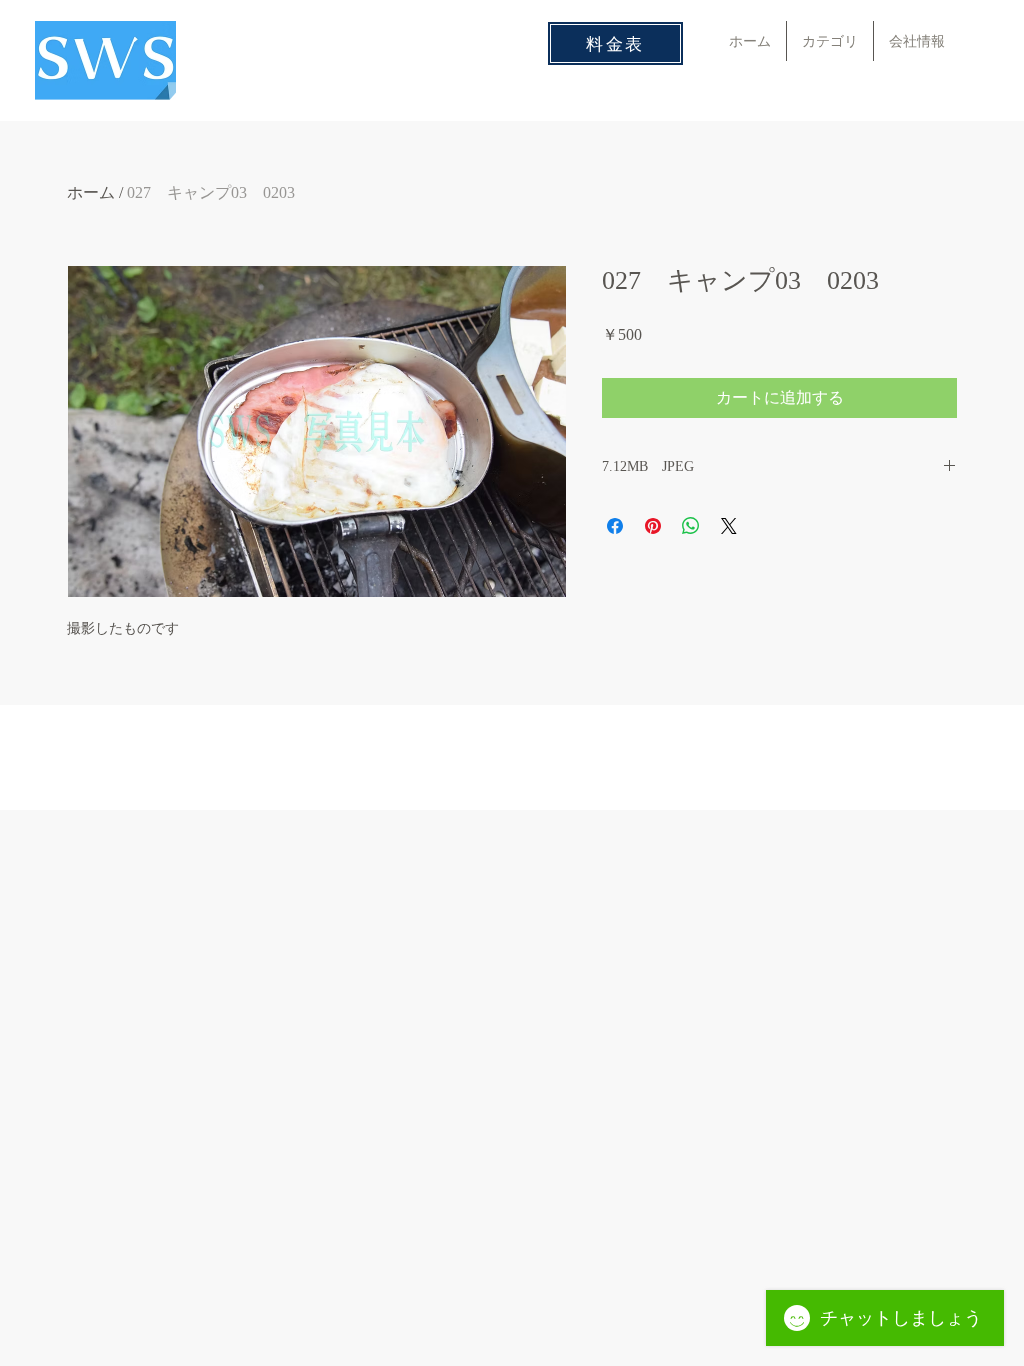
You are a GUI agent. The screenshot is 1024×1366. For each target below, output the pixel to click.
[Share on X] (729, 526)
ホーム (91, 192)
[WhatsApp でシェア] (691, 526)
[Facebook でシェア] (615, 526)
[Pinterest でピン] (653, 526)
